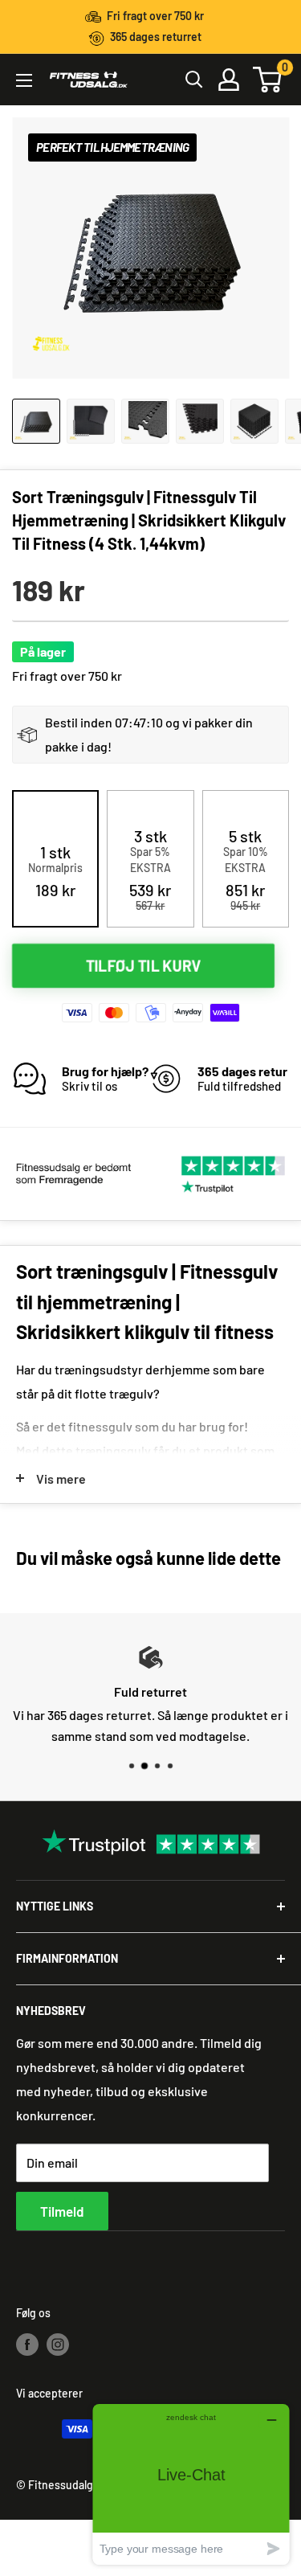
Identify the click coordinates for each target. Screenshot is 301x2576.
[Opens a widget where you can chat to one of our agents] (191, 2484)
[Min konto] (229, 80)
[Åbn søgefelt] (194, 80)
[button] (55, 871)
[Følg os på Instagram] (58, 2344)
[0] (268, 80)
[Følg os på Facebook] (27, 2344)
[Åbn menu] (24, 80)
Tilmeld (62, 2211)
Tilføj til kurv (144, 965)
